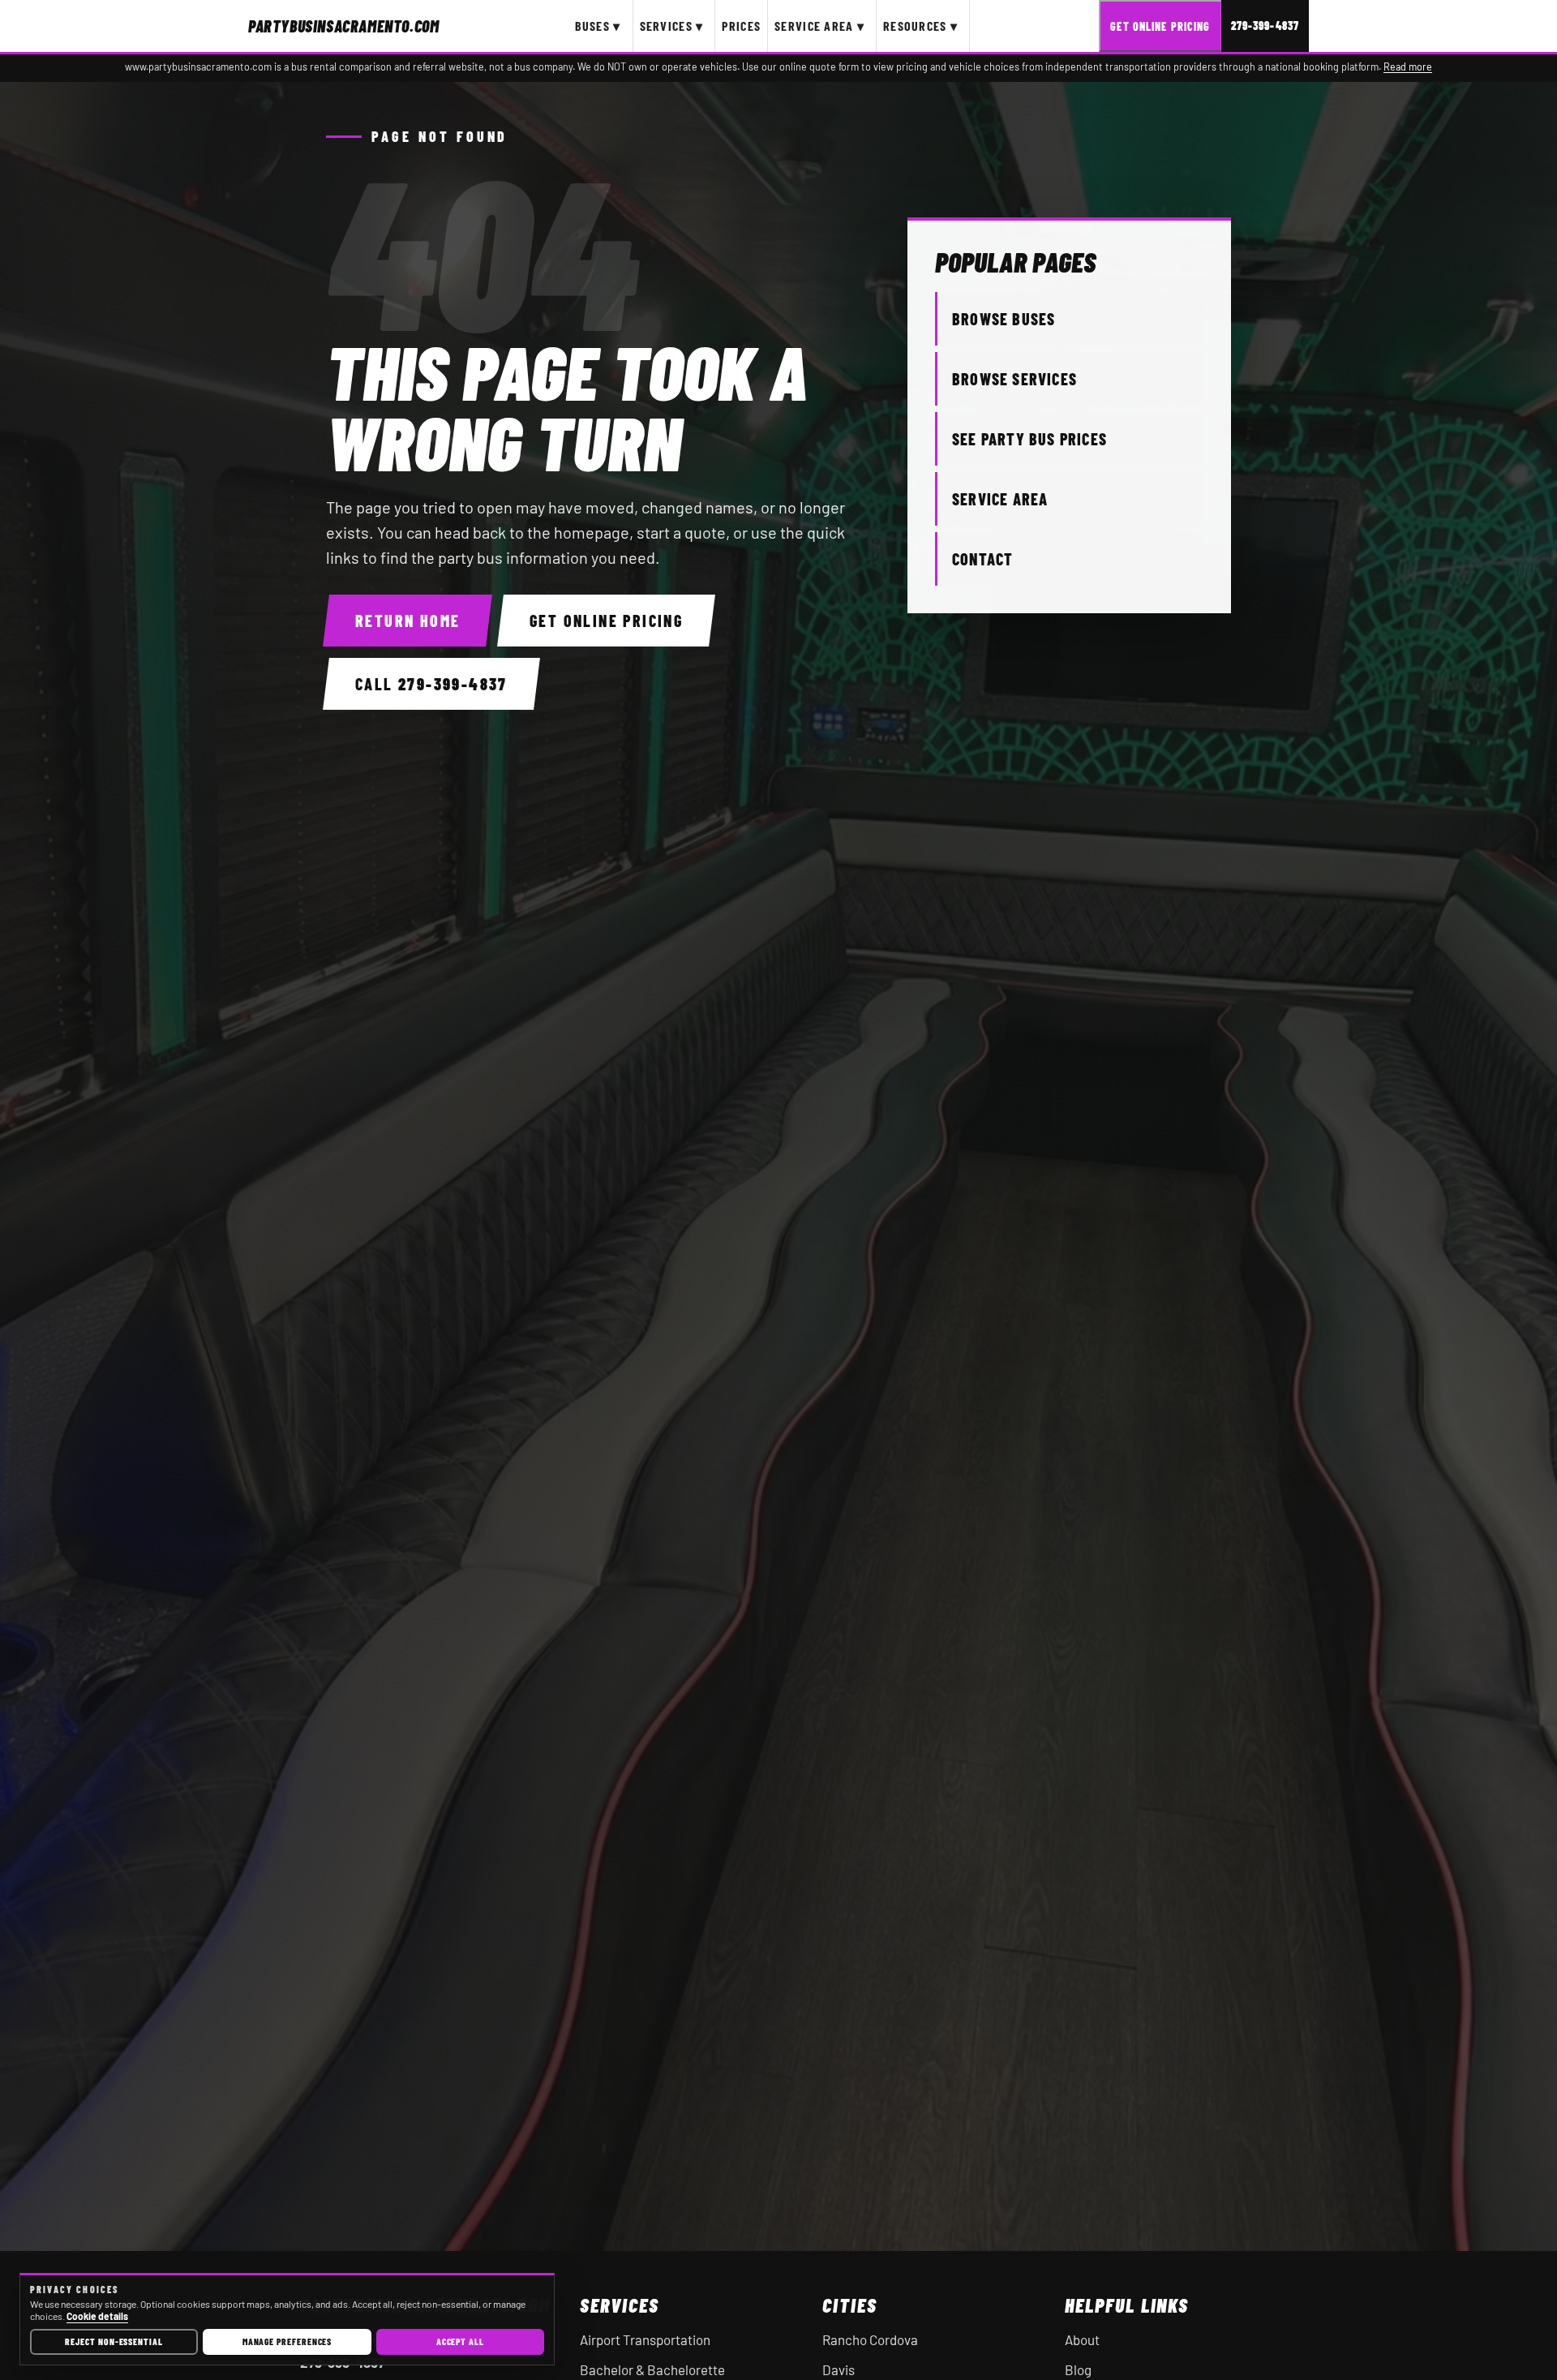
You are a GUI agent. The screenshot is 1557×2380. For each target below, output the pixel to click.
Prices (741, 26)
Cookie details (97, 2316)
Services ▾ (672, 26)
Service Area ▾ (819, 26)
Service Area (1000, 499)
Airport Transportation (645, 2339)
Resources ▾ (920, 26)
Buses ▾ (598, 26)
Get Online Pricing (1160, 26)
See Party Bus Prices (1029, 439)
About (1082, 2339)
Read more (1408, 67)
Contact (982, 559)
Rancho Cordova (870, 2339)
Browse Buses (1004, 319)
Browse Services (1014, 379)
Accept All (460, 2341)
